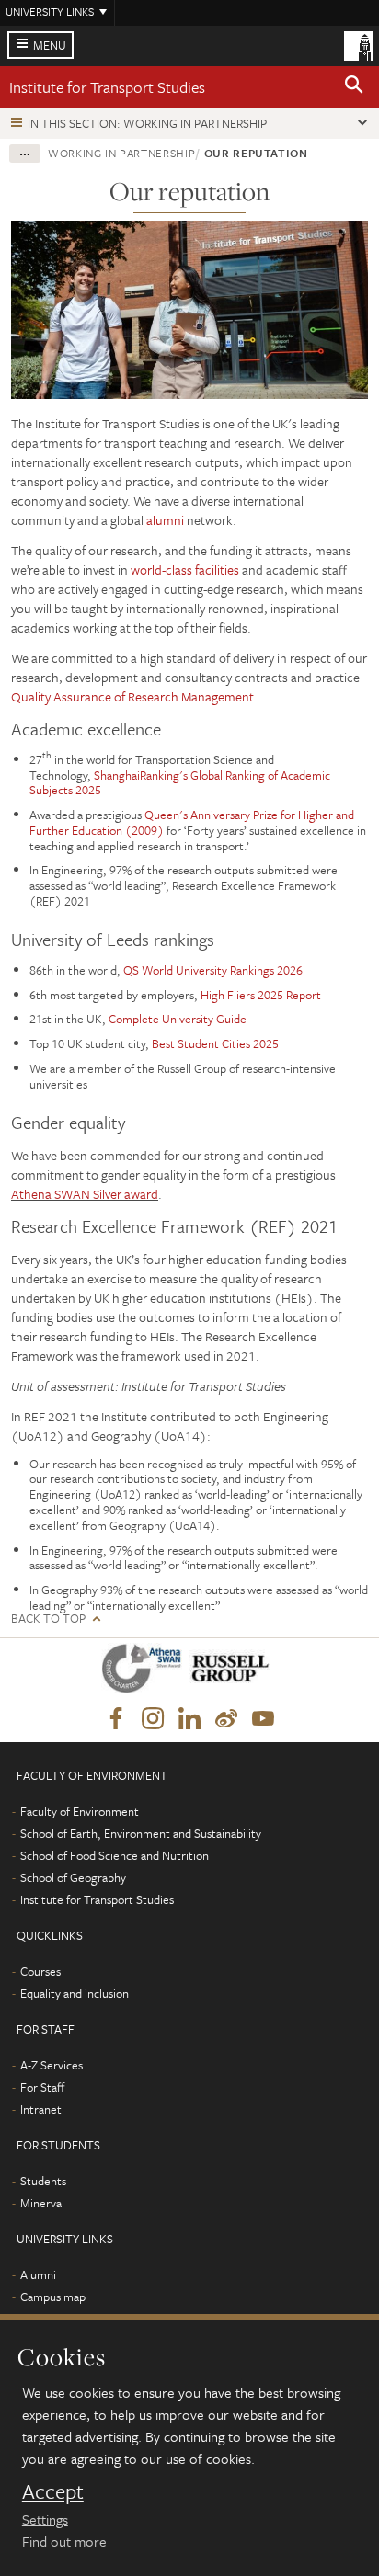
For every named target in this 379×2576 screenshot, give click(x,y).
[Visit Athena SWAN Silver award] (145, 1672)
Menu (50, 45)
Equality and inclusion (75, 1993)
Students (43, 2181)
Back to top (48, 1619)
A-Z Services (52, 2065)
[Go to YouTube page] (263, 1719)
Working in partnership (121, 153)
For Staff (42, 2087)
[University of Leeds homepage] (359, 44)
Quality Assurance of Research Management (132, 696)
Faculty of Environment (80, 1811)
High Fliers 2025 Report (261, 995)
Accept (53, 2491)
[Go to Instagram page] (153, 1719)
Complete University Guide (178, 1019)
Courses (40, 1971)
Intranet (41, 2109)
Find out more (64, 2541)
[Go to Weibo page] (226, 1719)
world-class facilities (186, 570)
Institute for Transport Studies (107, 87)
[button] (354, 87)
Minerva (41, 2203)
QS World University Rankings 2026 (213, 970)
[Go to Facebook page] (116, 1719)
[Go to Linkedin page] (189, 1719)
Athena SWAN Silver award (85, 1194)
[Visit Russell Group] (233, 1672)
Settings (45, 2519)
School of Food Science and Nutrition (115, 1855)
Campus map (53, 2297)
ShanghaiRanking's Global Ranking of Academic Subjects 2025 (180, 783)
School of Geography (73, 1877)
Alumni (38, 2274)
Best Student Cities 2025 (215, 1043)
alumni (165, 520)
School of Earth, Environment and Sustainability (141, 1833)
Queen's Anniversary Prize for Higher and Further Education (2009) (192, 822)
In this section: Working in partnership (147, 123)
